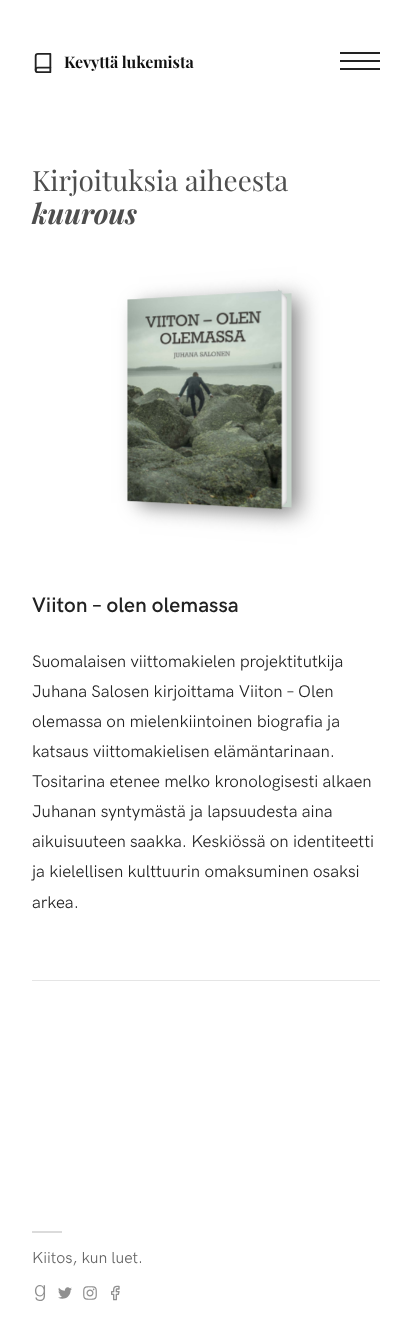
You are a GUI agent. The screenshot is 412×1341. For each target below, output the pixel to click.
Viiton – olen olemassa (135, 603)
